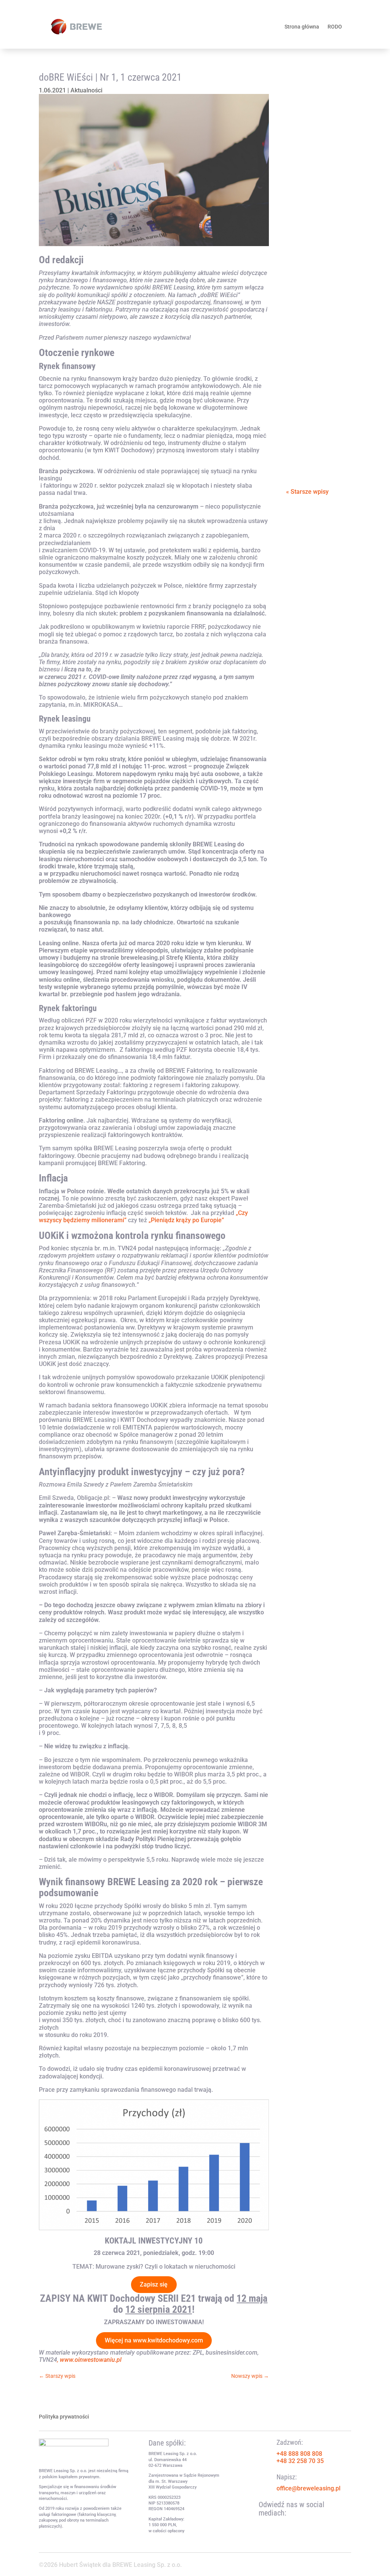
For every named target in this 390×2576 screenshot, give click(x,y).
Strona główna (302, 27)
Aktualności (86, 90)
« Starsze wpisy (307, 492)
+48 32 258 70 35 (300, 2461)
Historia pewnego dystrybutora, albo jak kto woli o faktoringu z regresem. (318, 188)
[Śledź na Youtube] (280, 2525)
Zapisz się (154, 2284)
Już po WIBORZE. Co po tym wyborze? (317, 284)
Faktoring (307, 124)
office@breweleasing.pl (308, 2488)
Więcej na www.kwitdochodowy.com (154, 2340)
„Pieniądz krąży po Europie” (186, 1220)
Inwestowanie (313, 325)
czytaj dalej (309, 134)
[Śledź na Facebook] (265, 2525)
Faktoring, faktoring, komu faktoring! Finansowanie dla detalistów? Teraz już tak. (317, 399)
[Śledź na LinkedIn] (295, 2525)
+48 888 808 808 (299, 2454)
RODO (335, 27)
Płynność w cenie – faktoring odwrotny (317, 91)
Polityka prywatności (64, 2417)
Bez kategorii (316, 440)
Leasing (304, 332)
